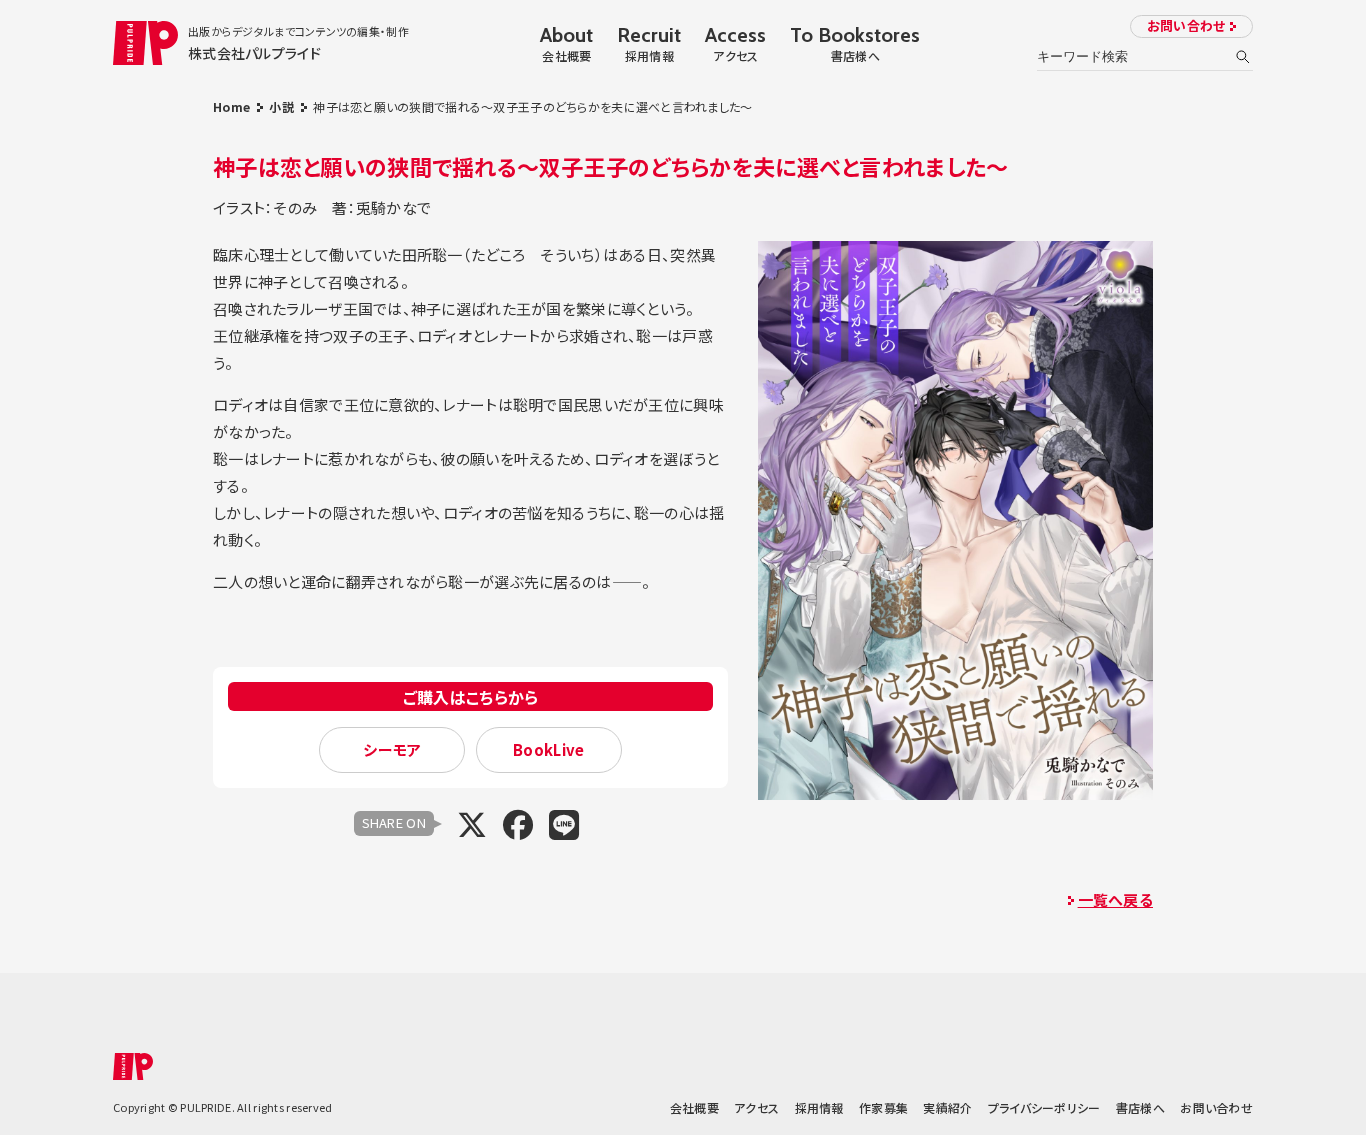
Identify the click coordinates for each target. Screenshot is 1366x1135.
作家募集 (883, 1107)
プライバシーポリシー (1044, 1107)
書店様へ (1140, 1107)
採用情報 (819, 1107)
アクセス (756, 1107)
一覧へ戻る (1115, 899)
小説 (281, 106)
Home (231, 106)
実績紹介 (947, 1107)
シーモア (392, 749)
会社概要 (694, 1107)
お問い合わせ (1186, 25)
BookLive (548, 749)
